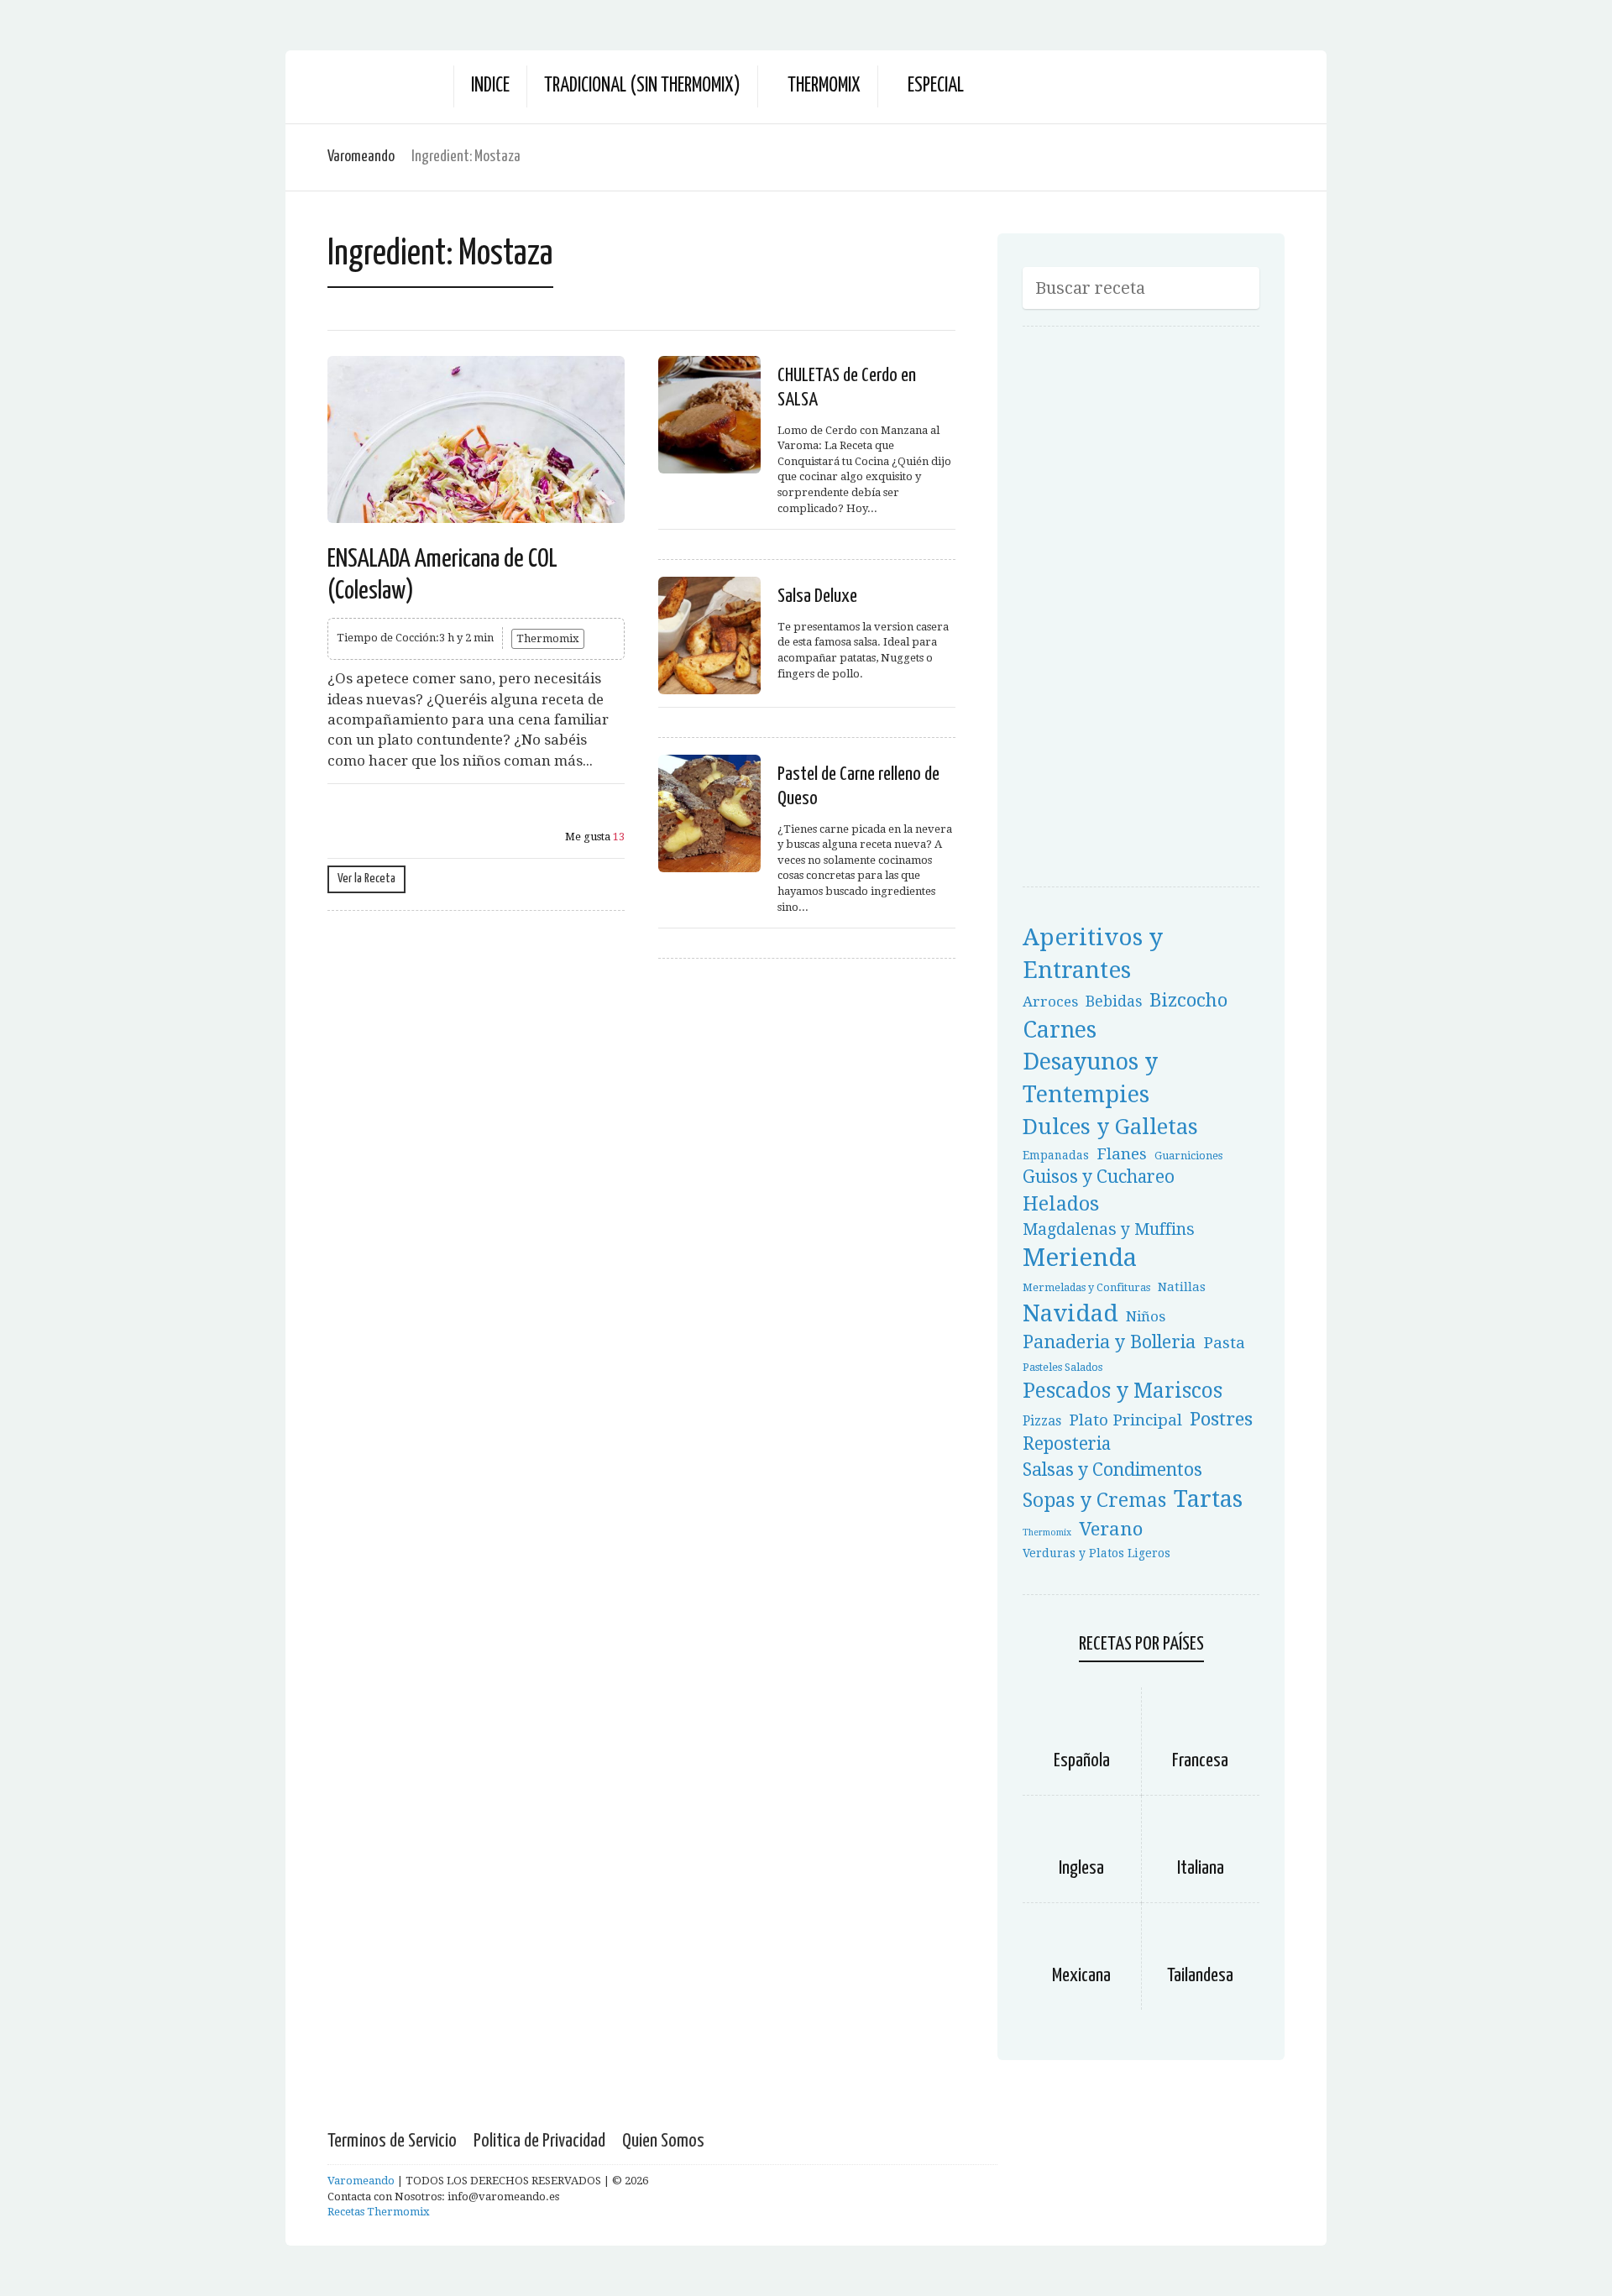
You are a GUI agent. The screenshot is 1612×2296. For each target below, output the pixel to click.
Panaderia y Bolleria (1109, 1342)
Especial (936, 86)
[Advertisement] (1149, 612)
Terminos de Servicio (392, 2141)
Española (1082, 1761)
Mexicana (1081, 1976)
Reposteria (1067, 1444)
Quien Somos (663, 2141)
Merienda (1080, 1258)
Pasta (1224, 1343)
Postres (1221, 1419)
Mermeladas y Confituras (1086, 1287)
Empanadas (1056, 1155)
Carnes (1060, 1030)
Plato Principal (1125, 1420)
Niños (1146, 1316)
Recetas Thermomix (379, 2212)
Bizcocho (1188, 1000)
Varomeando (361, 157)
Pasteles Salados (1062, 1367)
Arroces (1050, 1002)
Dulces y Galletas (1110, 1127)
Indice (490, 86)
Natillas (1182, 1287)
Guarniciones (1188, 1156)
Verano (1111, 1529)
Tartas (1208, 1499)
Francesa (1200, 1761)
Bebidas (1114, 1002)
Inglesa (1081, 1868)
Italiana (1201, 1868)
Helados (1061, 1204)
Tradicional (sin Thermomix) (642, 86)
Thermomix (824, 86)
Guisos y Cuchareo (1099, 1177)
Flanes (1122, 1154)
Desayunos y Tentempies (1090, 1078)
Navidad (1070, 1313)
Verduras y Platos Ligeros (1096, 1553)
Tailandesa (1200, 1976)
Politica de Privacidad (539, 2141)
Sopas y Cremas (1094, 1500)
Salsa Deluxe (817, 596)
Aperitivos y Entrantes (1093, 954)
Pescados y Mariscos (1123, 1391)
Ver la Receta (366, 879)
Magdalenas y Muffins (1109, 1229)
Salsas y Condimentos (1112, 1470)
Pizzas (1042, 1421)
